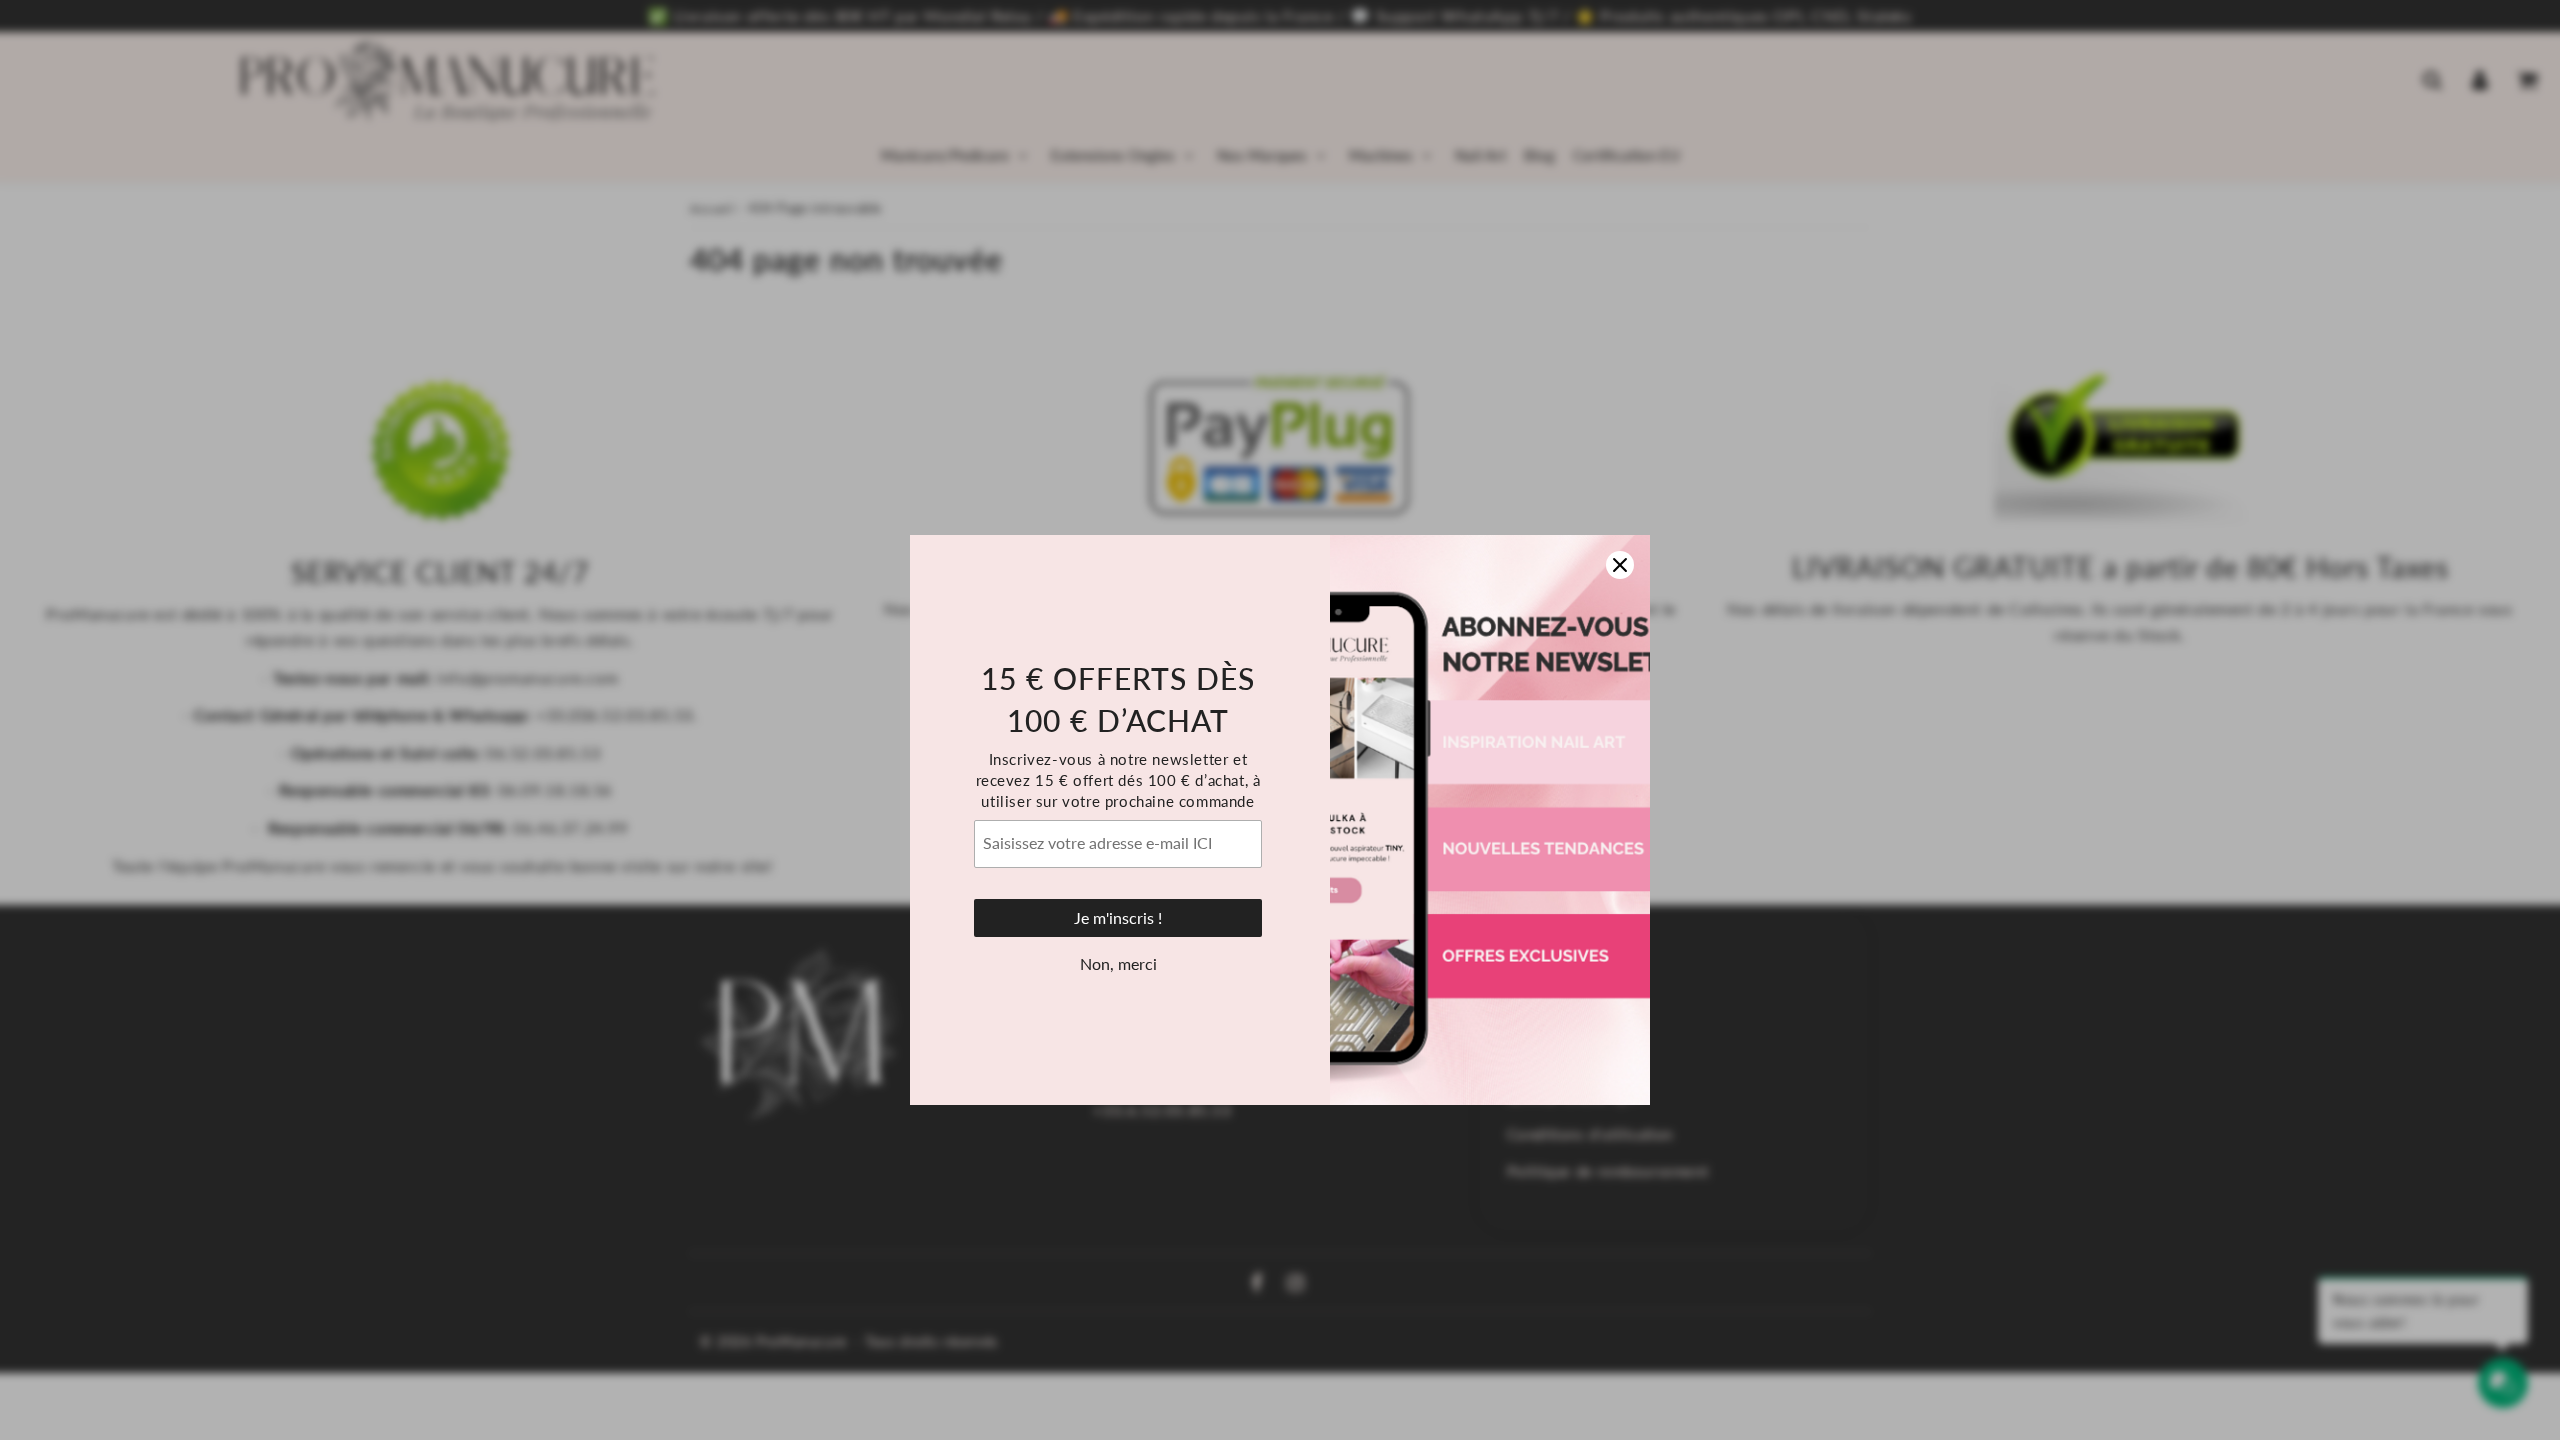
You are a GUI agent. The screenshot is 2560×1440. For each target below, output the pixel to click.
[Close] (1620, 465)
